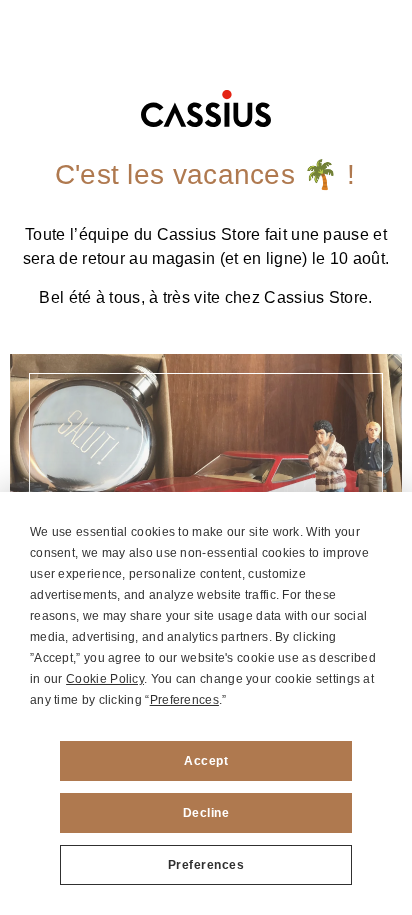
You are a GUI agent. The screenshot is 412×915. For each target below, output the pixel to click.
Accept (206, 761)
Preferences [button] (184, 700)
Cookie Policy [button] (105, 679)
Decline (206, 813)
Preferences (206, 865)
